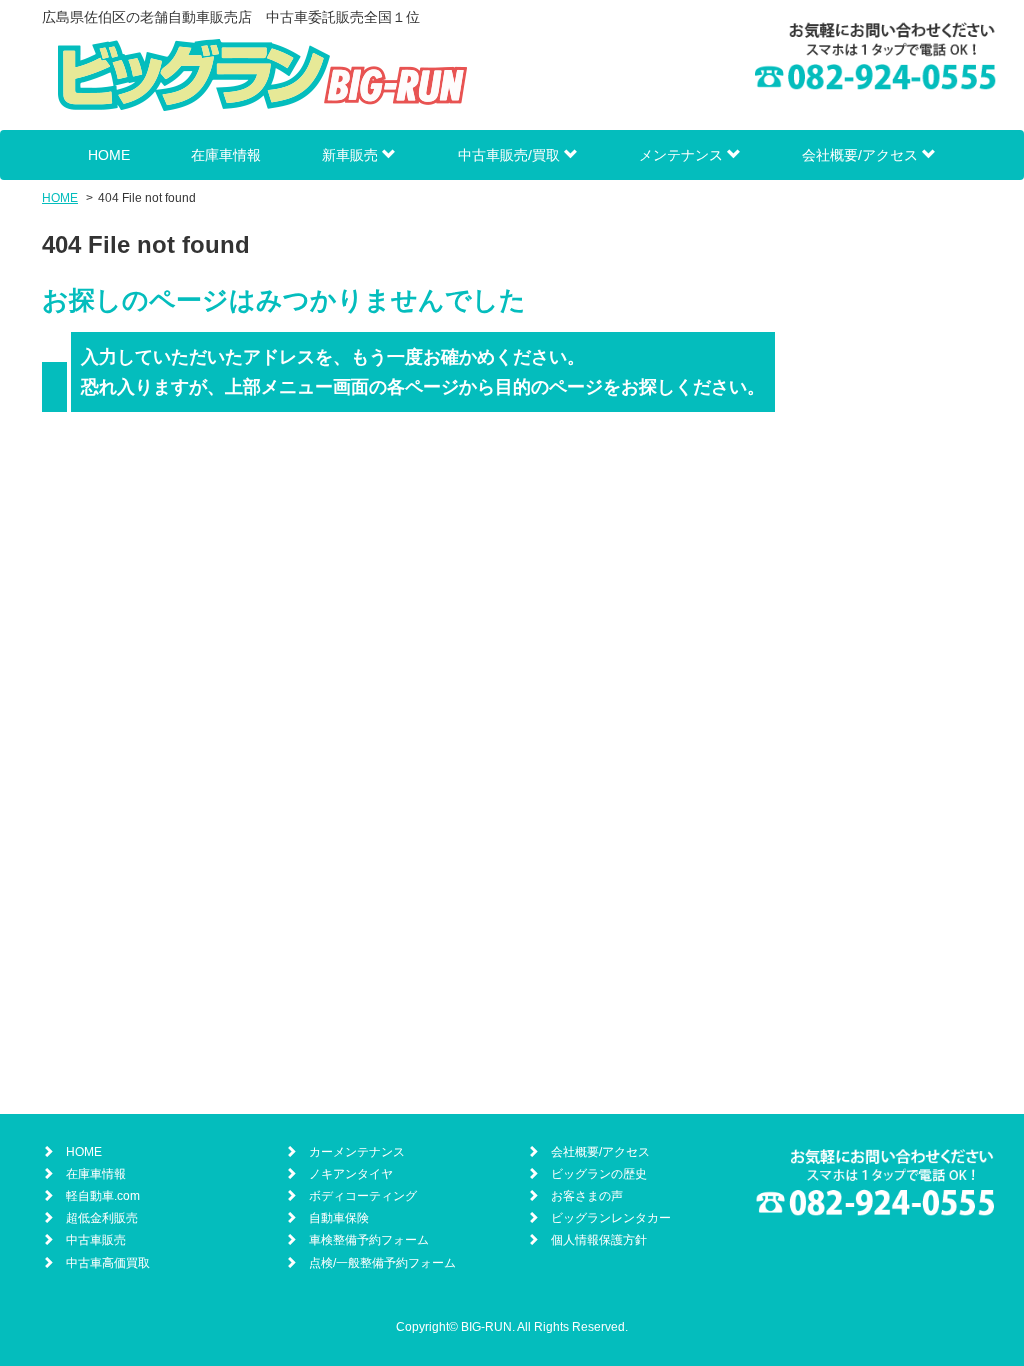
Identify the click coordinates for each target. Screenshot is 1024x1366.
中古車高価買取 (108, 1263)
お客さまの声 (587, 1196)
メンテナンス (683, 155)
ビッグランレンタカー (611, 1218)
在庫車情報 (226, 155)
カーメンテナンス (357, 1152)
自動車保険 (339, 1218)
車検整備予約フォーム (369, 1240)
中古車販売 (96, 1240)
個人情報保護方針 (599, 1240)
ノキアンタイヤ (351, 1174)
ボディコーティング (363, 1196)
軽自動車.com (103, 1196)
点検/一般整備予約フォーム (382, 1263)
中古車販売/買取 (511, 155)
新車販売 (352, 155)
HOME (109, 155)
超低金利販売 (102, 1218)
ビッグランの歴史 (599, 1174)
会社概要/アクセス (862, 155)
